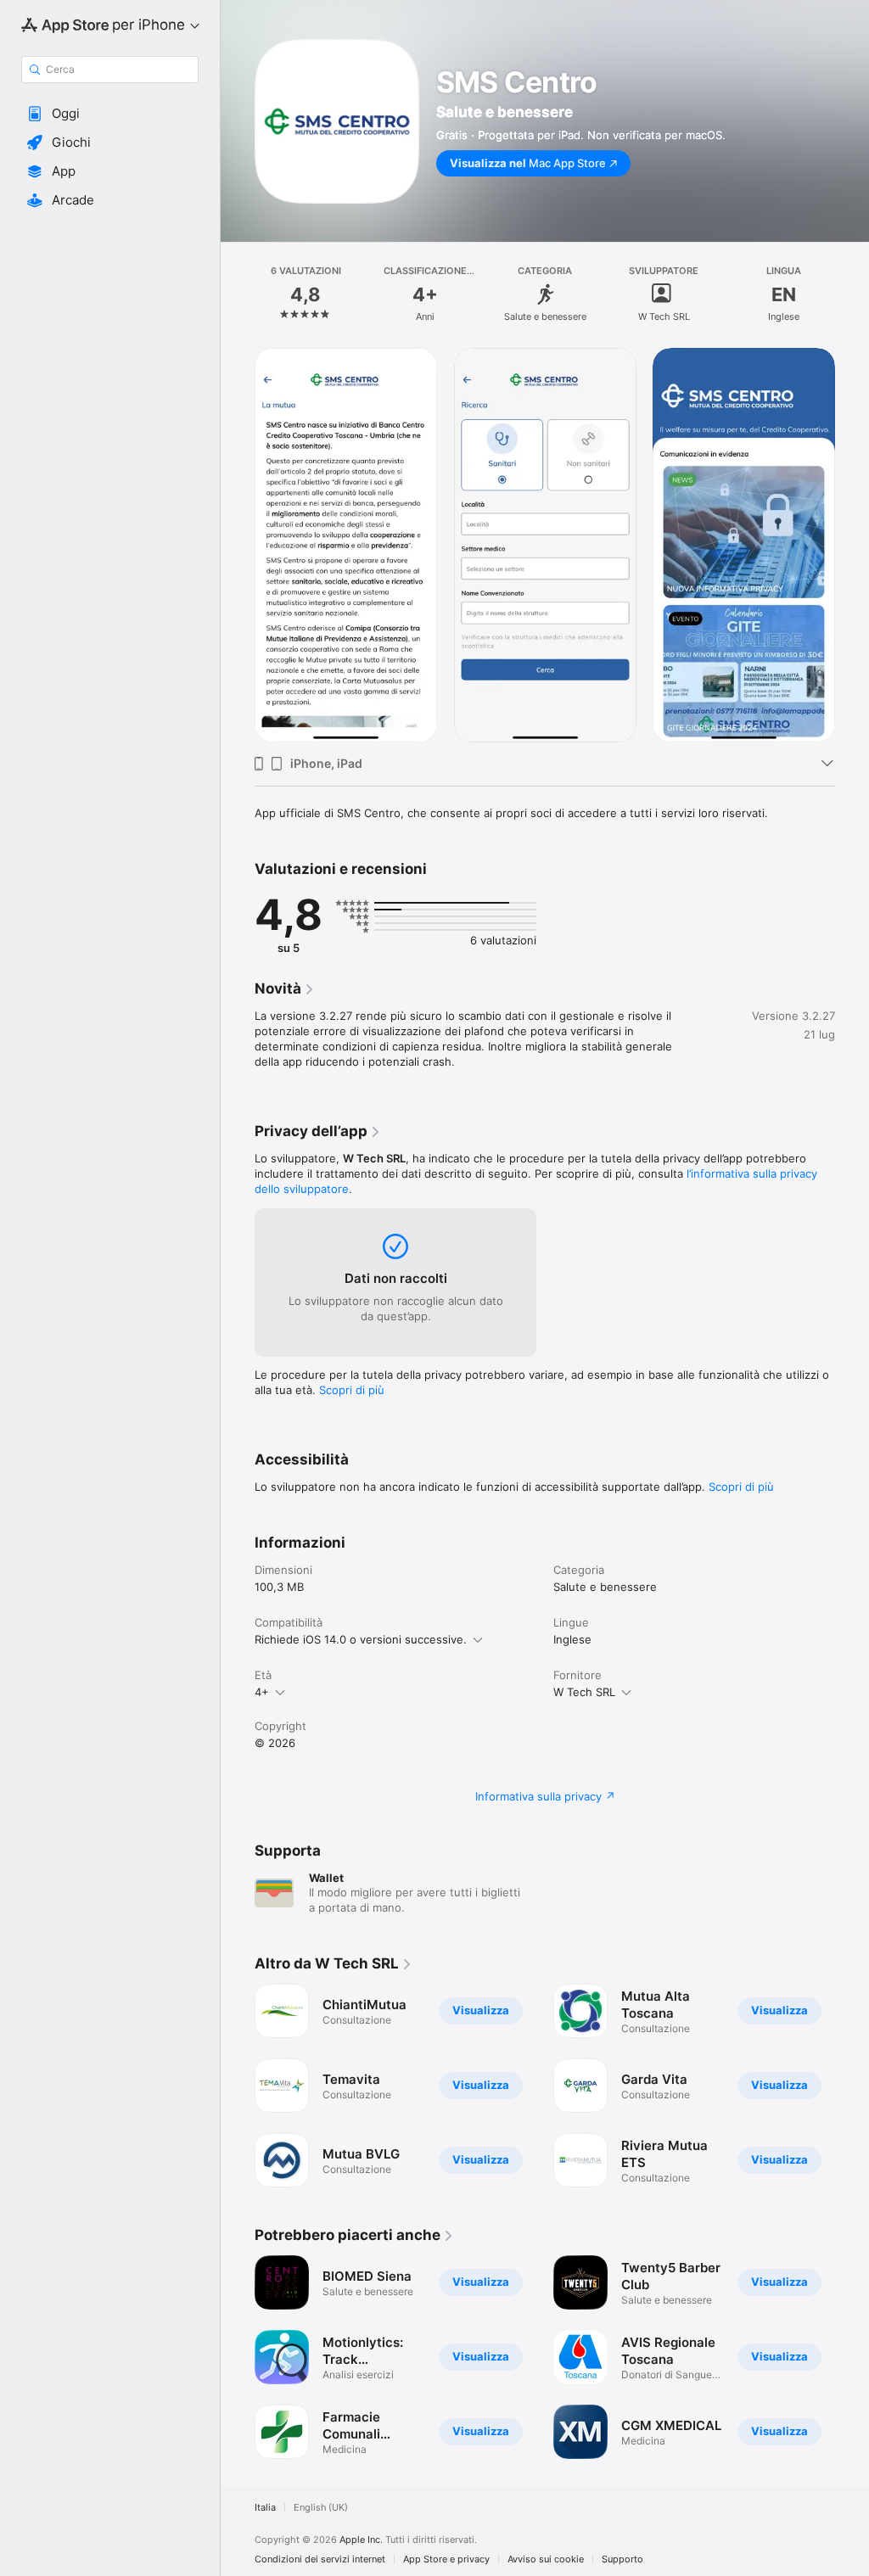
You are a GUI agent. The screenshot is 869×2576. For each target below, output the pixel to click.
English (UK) (321, 2508)
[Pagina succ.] (852, 294)
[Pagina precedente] (238, 294)
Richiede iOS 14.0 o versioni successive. (361, 1639)
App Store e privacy (446, 2559)
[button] (110, 114)
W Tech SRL (584, 1692)
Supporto (622, 2559)
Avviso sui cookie (546, 2559)
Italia (265, 2508)
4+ (262, 1692)
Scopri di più (352, 1390)
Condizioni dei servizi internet (320, 2559)
